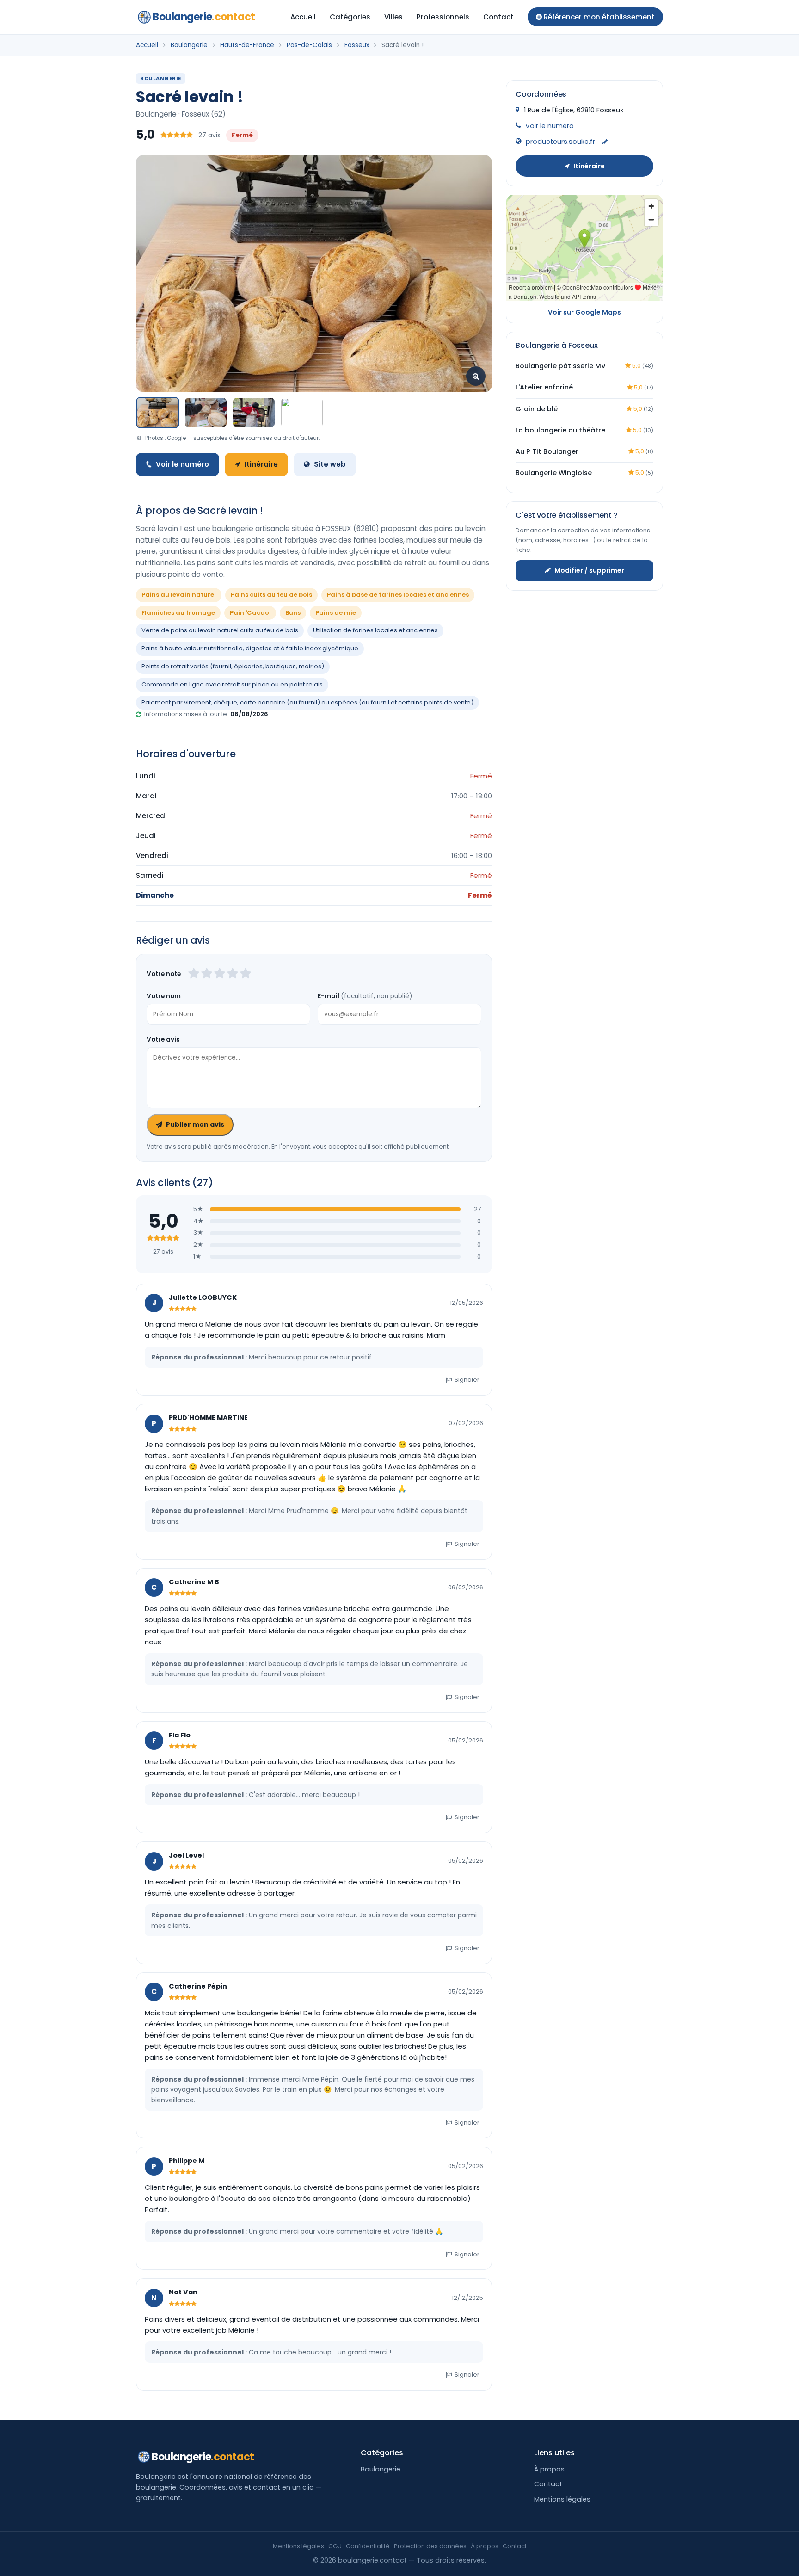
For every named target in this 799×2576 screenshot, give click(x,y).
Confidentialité (368, 2546)
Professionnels (443, 17)
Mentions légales (562, 2499)
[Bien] (220, 974)
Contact (498, 17)
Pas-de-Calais (309, 45)
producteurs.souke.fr (560, 142)
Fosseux (357, 45)
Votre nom (164, 996)
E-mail (365, 996)
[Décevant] (194, 974)
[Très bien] (233, 974)
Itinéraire (261, 464)
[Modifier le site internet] (605, 142)
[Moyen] (207, 974)
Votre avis (163, 1040)
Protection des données (430, 2546)
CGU (335, 2546)
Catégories (350, 17)
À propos (549, 2469)
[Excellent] (246, 974)
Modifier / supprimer (589, 570)
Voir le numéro (182, 464)
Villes (393, 17)
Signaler (467, 1380)
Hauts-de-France (247, 45)
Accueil (303, 17)
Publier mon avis (195, 1124)
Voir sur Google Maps (584, 312)
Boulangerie (204, 17)
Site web (330, 464)
